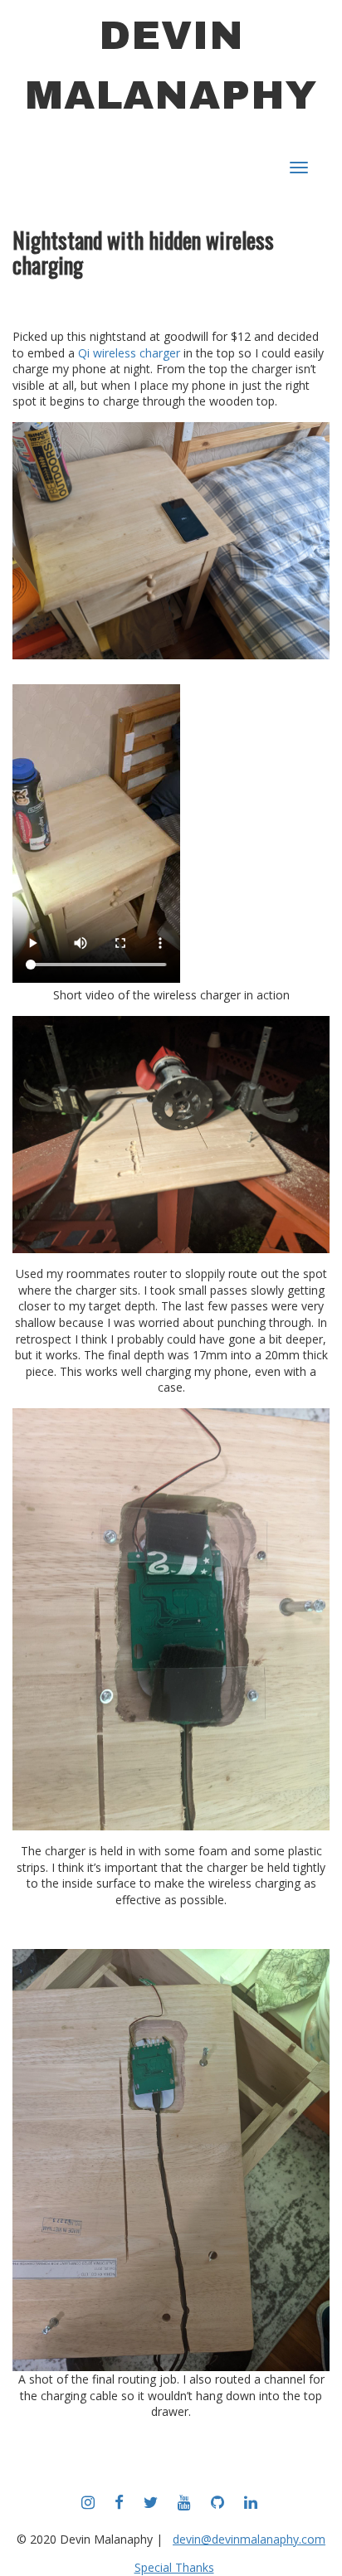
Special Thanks (174, 2567)
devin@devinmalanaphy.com (249, 2539)
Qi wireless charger (129, 353)
